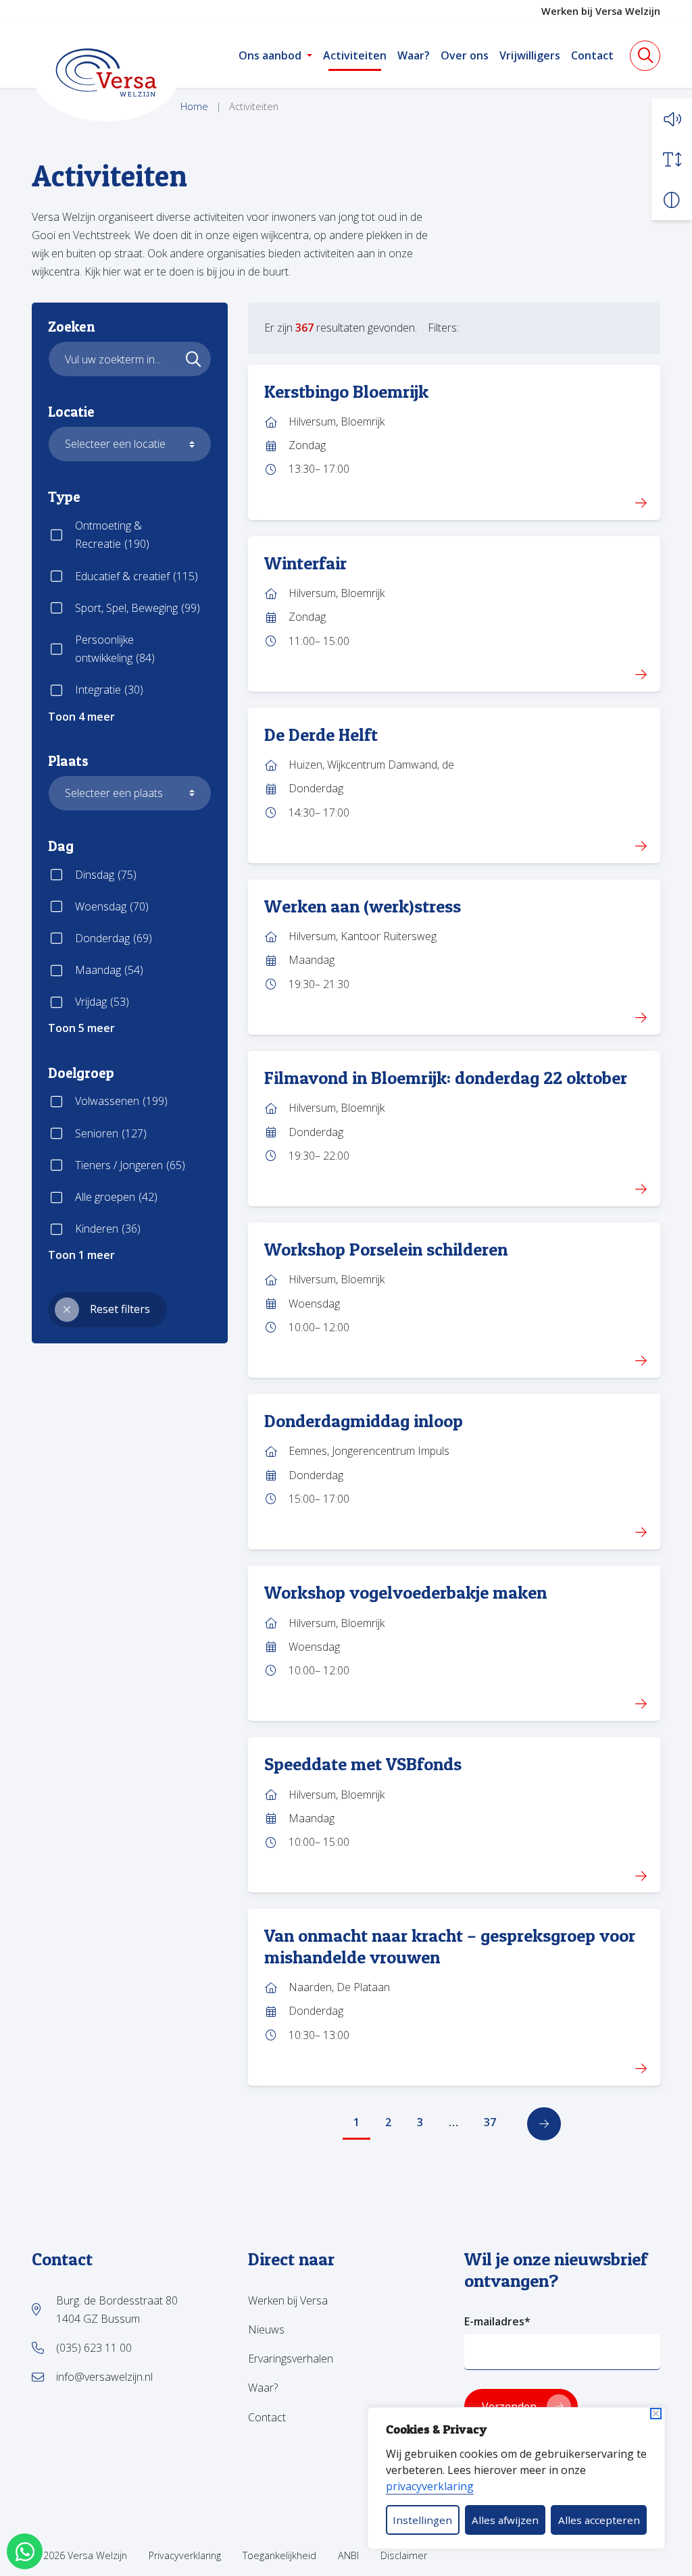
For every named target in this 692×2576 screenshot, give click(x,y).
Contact (592, 55)
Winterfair (305, 563)
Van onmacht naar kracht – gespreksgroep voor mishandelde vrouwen (450, 1946)
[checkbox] (130, 535)
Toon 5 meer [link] (81, 1028)
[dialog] (516, 2478)
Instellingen (422, 2520)
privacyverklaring (430, 2486)
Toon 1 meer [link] (81, 1255)
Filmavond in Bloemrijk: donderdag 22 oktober (446, 1077)
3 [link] (420, 2122)
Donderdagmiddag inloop (364, 1420)
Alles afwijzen (505, 2520)
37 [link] (490, 2122)
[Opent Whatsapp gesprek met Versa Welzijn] (25, 2551)
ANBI (348, 2555)
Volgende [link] (544, 2124)
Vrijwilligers (530, 55)
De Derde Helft (321, 734)
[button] (672, 119)
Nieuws (266, 2329)
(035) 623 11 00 (94, 2348)
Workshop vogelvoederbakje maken (405, 1592)
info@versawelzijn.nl (104, 2377)
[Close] (656, 2414)
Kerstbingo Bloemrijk (346, 391)
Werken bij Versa (288, 2300)
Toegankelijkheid (279, 2555)
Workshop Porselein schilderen (386, 1249)
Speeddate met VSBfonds (363, 1763)
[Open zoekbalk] (645, 56)
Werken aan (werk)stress (363, 906)
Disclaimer (404, 2555)
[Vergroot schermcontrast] (672, 200)
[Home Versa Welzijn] (106, 73)
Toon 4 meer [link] (81, 717)
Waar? (414, 55)
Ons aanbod (270, 55)
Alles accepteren (599, 2520)
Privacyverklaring (185, 2555)
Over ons (465, 55)
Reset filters (120, 1309)
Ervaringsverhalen (291, 2359)
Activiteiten (355, 55)
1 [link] (356, 2122)
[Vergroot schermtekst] (672, 159)
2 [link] (388, 2122)
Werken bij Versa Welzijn (601, 11)
